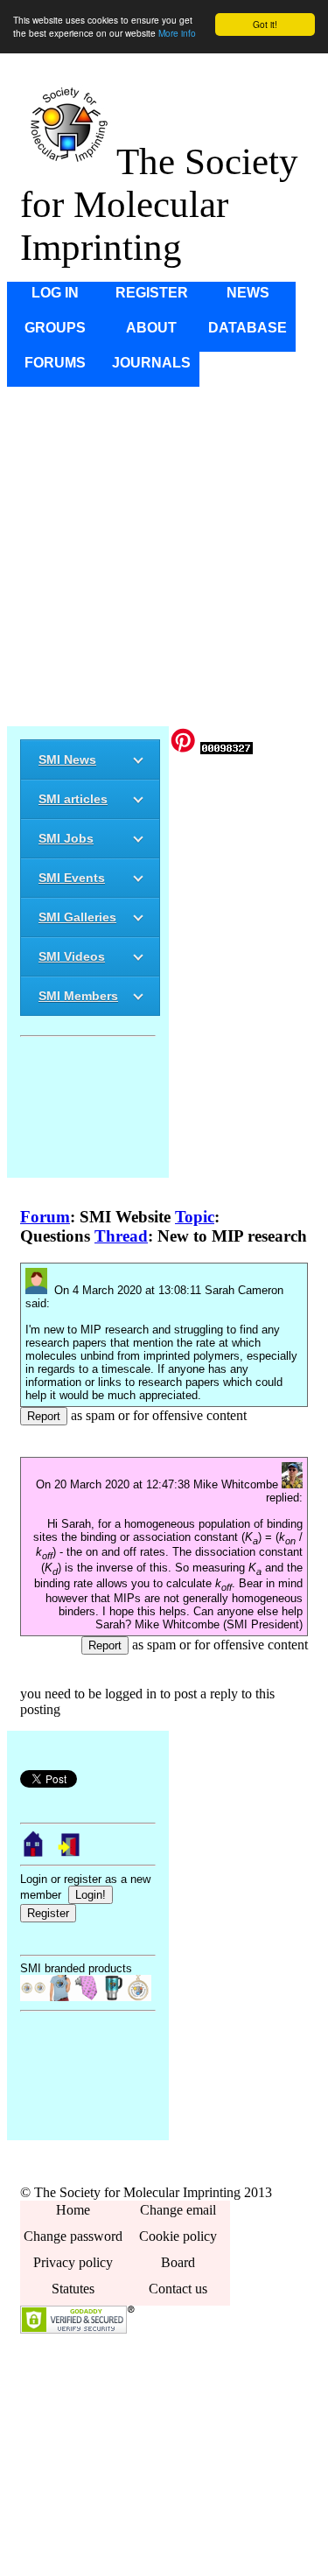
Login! (91, 1895)
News (248, 293)
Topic (195, 1217)
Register (152, 293)
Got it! (265, 24)
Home (73, 2210)
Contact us (178, 2289)
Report (44, 1416)
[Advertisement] (164, 556)
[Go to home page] (33, 1853)
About (151, 328)
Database (248, 328)
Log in (55, 293)
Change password (73, 2236)
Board (178, 2262)
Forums (55, 363)
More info (177, 33)
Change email (178, 2210)
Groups (55, 328)
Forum (45, 1217)
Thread (121, 1236)
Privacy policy (73, 2262)
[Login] (70, 1853)
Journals (151, 363)
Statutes (73, 2289)
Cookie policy (178, 2236)
